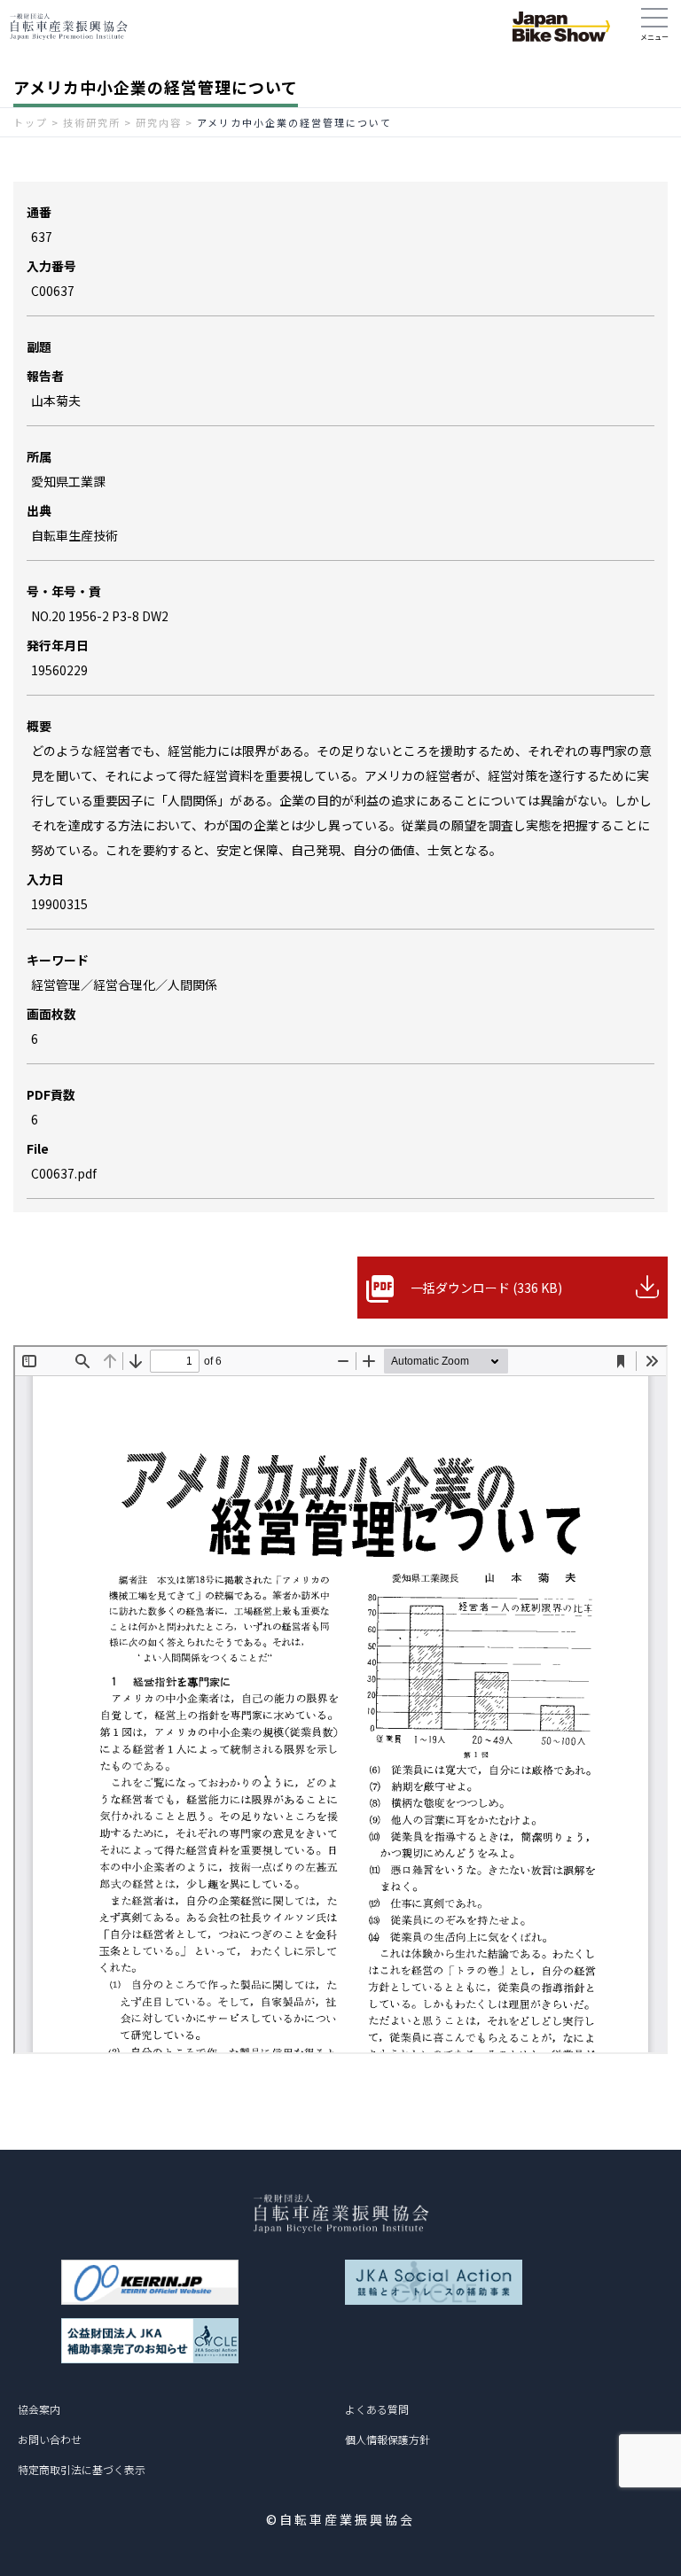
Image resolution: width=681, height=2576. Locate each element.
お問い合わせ (50, 2439)
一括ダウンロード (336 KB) (486, 1288)
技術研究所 (92, 122)
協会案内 (39, 2409)
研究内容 (159, 122)
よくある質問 (377, 2409)
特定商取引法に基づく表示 (82, 2469)
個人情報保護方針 (387, 2439)
